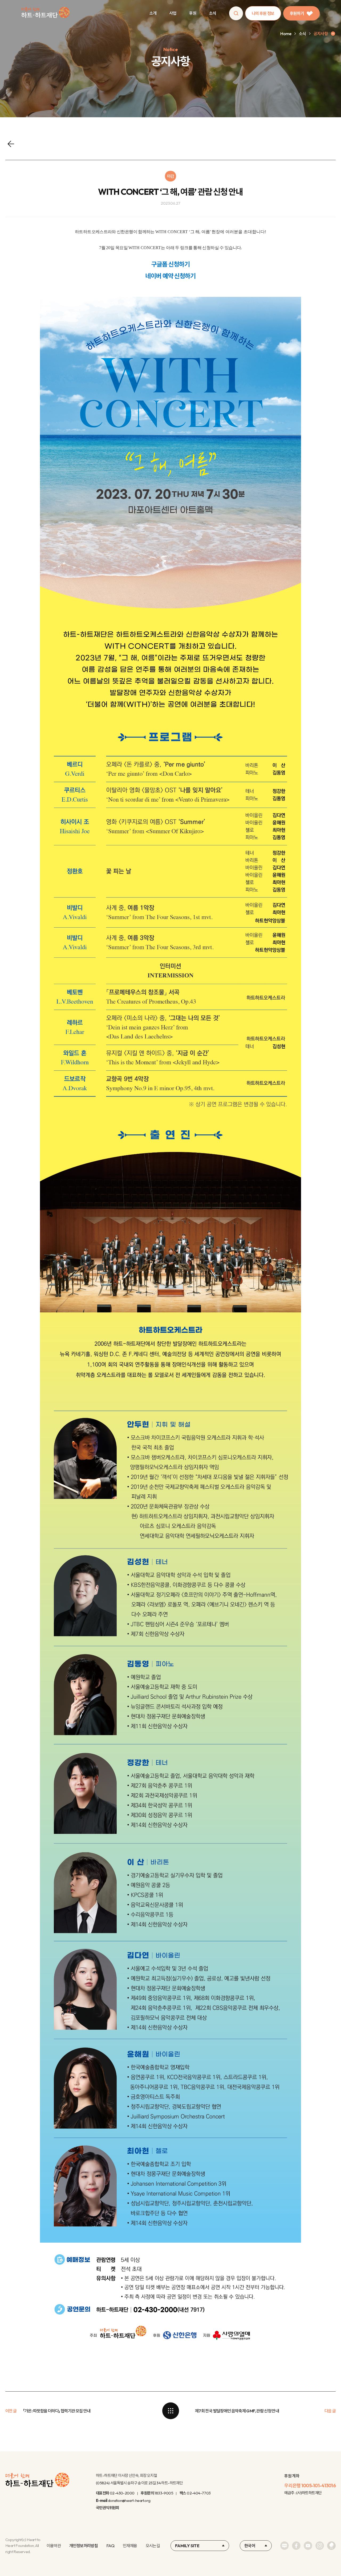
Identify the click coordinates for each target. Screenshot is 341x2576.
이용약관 (54, 2546)
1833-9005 (164, 2493)
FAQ (110, 2546)
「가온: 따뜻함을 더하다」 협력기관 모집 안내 (57, 2411)
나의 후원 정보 (263, 13)
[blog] (285, 2546)
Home (286, 34)
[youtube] (308, 2546)
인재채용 (130, 2546)
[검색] (236, 13)
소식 (213, 13)
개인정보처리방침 (84, 2546)
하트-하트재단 (45, 13)
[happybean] (331, 2546)
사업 (173, 13)
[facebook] (296, 2546)
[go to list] (170, 2411)
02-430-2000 (122, 2493)
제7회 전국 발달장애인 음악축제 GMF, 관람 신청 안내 (237, 2411)
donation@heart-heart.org (129, 2500)
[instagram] (320, 2546)
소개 (153, 13)
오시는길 (153, 2546)
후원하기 (297, 13)
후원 (193, 13)
